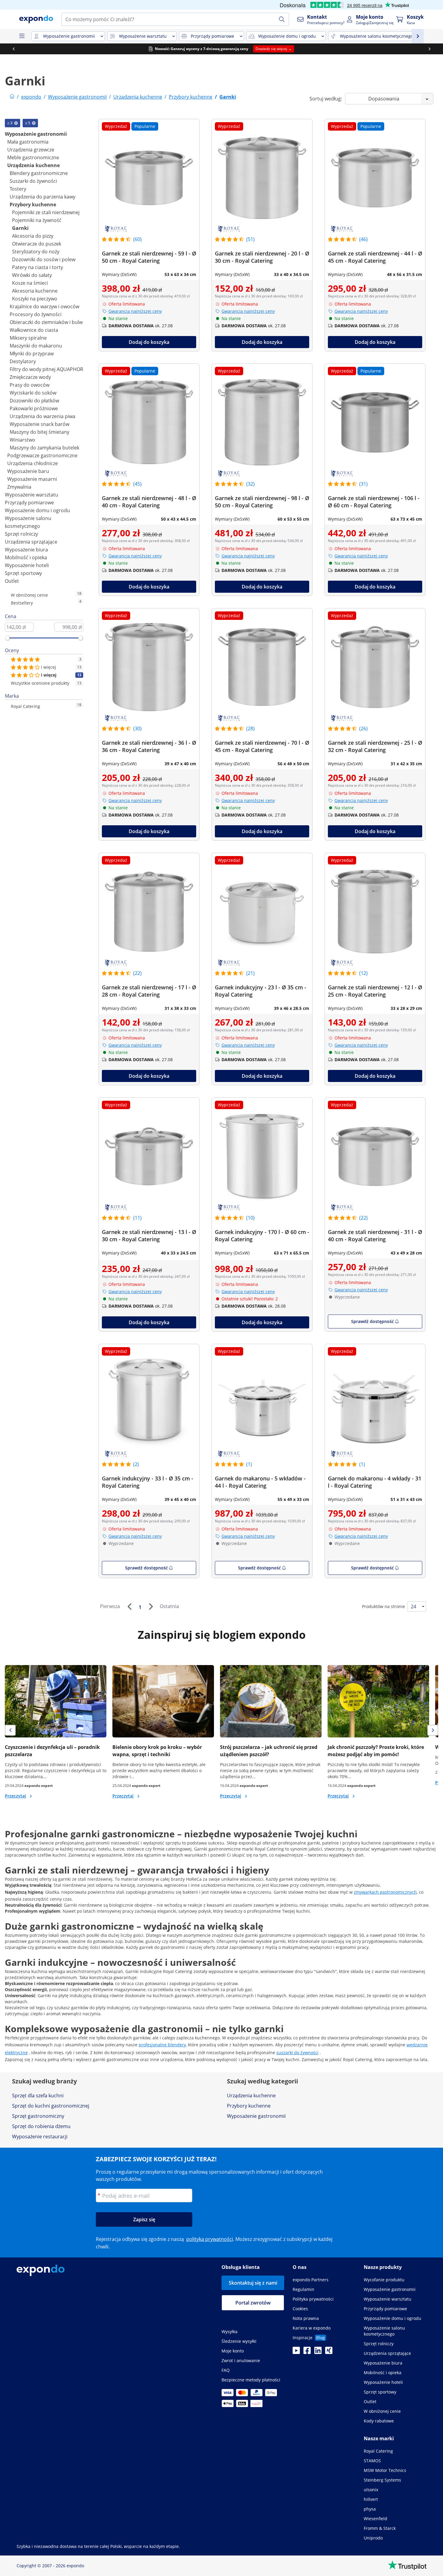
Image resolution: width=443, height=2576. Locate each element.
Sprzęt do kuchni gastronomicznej (51, 2106)
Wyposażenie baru (28, 471)
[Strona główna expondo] (12, 97)
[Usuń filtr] (16, 123)
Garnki (20, 228)
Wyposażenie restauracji (40, 2137)
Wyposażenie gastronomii (36, 134)
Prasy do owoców (30, 385)
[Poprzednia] (129, 1607)
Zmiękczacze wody (30, 377)
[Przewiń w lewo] (14, 49)
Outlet (12, 581)
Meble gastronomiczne (33, 157)
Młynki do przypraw (32, 354)
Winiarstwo (22, 440)
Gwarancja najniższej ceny (135, 311)
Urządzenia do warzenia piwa (42, 416)
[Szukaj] (282, 19)
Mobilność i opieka (26, 557)
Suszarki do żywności (33, 181)
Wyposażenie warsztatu (31, 495)
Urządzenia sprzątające (31, 542)
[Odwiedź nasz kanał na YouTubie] (296, 2352)
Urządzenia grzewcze (31, 150)
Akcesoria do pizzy (33, 236)
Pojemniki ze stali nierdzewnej (46, 212)
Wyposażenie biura (26, 550)
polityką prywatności (210, 2239)
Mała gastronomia (28, 142)
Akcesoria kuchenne (35, 291)
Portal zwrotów (253, 2303)
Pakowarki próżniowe (34, 408)
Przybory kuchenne (33, 205)
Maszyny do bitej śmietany (39, 432)
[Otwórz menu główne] (22, 36)
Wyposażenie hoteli (27, 565)
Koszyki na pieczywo (35, 299)
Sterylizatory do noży (36, 252)
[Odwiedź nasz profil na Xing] (329, 2352)
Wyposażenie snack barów (39, 424)
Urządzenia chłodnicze (33, 463)
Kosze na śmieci (30, 283)
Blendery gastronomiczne (39, 173)
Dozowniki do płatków (34, 401)
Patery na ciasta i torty (38, 267)
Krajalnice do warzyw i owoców (44, 306)
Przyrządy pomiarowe (29, 503)
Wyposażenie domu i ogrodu (37, 510)
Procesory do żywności (36, 314)
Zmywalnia (19, 487)
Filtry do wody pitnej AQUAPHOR (46, 369)
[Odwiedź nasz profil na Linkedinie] (318, 2352)
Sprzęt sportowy (23, 573)
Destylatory (23, 361)
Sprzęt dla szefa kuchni (38, 2095)
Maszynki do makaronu (36, 346)
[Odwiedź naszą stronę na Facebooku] (307, 2352)
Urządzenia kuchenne (33, 165)
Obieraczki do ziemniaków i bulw (46, 322)
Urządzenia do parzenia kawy (42, 197)
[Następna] (151, 1607)
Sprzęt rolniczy (21, 534)
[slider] (8, 638)
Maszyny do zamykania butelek (44, 448)
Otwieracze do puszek (37, 244)
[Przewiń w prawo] (429, 49)
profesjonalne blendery (162, 2045)
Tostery (18, 189)
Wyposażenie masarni (32, 479)
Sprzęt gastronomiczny (38, 2116)
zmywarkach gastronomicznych (385, 1892)
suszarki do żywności (297, 2053)
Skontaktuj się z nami (253, 2283)
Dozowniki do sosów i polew (44, 259)
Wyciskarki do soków (33, 393)
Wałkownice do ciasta (34, 330)
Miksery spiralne (28, 338)
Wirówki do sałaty (32, 275)
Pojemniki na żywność (37, 220)
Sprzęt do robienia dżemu (41, 2126)
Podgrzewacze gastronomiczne (42, 455)
